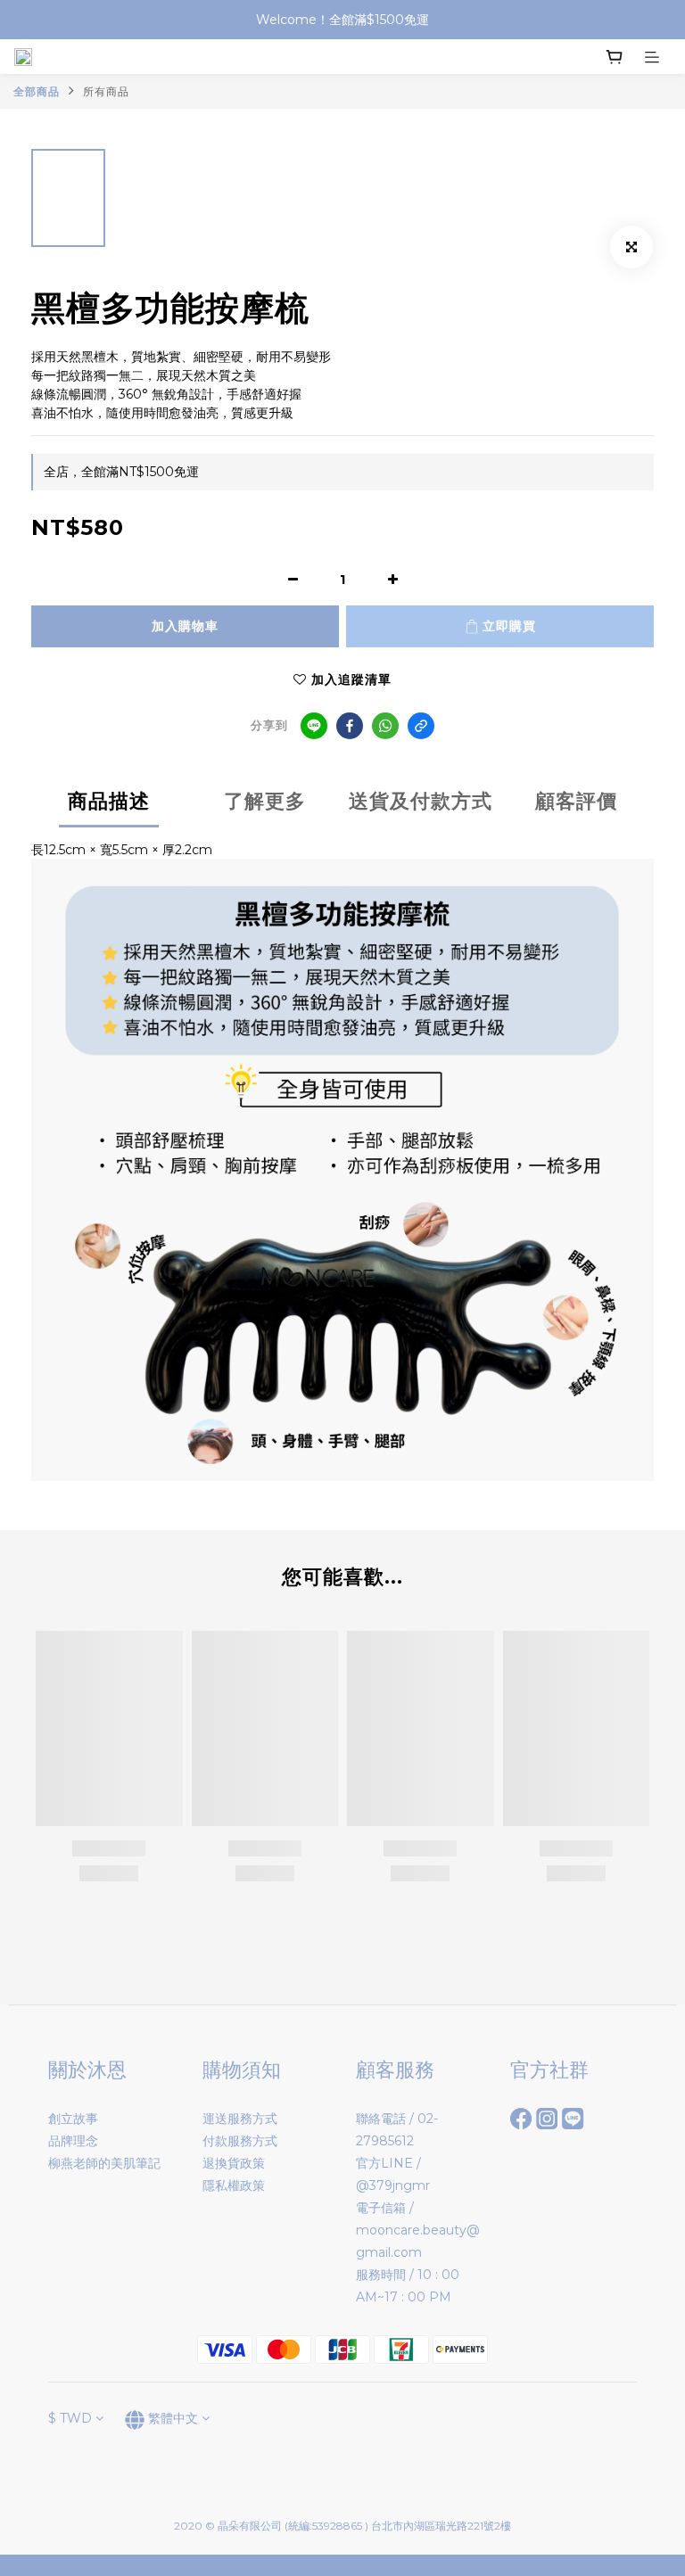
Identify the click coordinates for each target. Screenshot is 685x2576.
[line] (314, 726)
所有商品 (106, 91)
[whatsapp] (385, 726)
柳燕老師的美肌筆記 (104, 2163)
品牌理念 (73, 2141)
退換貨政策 (234, 2163)
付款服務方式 (240, 2141)
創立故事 (73, 2119)
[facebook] (350, 726)
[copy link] (421, 726)
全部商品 (37, 91)
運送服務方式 (240, 2119)
